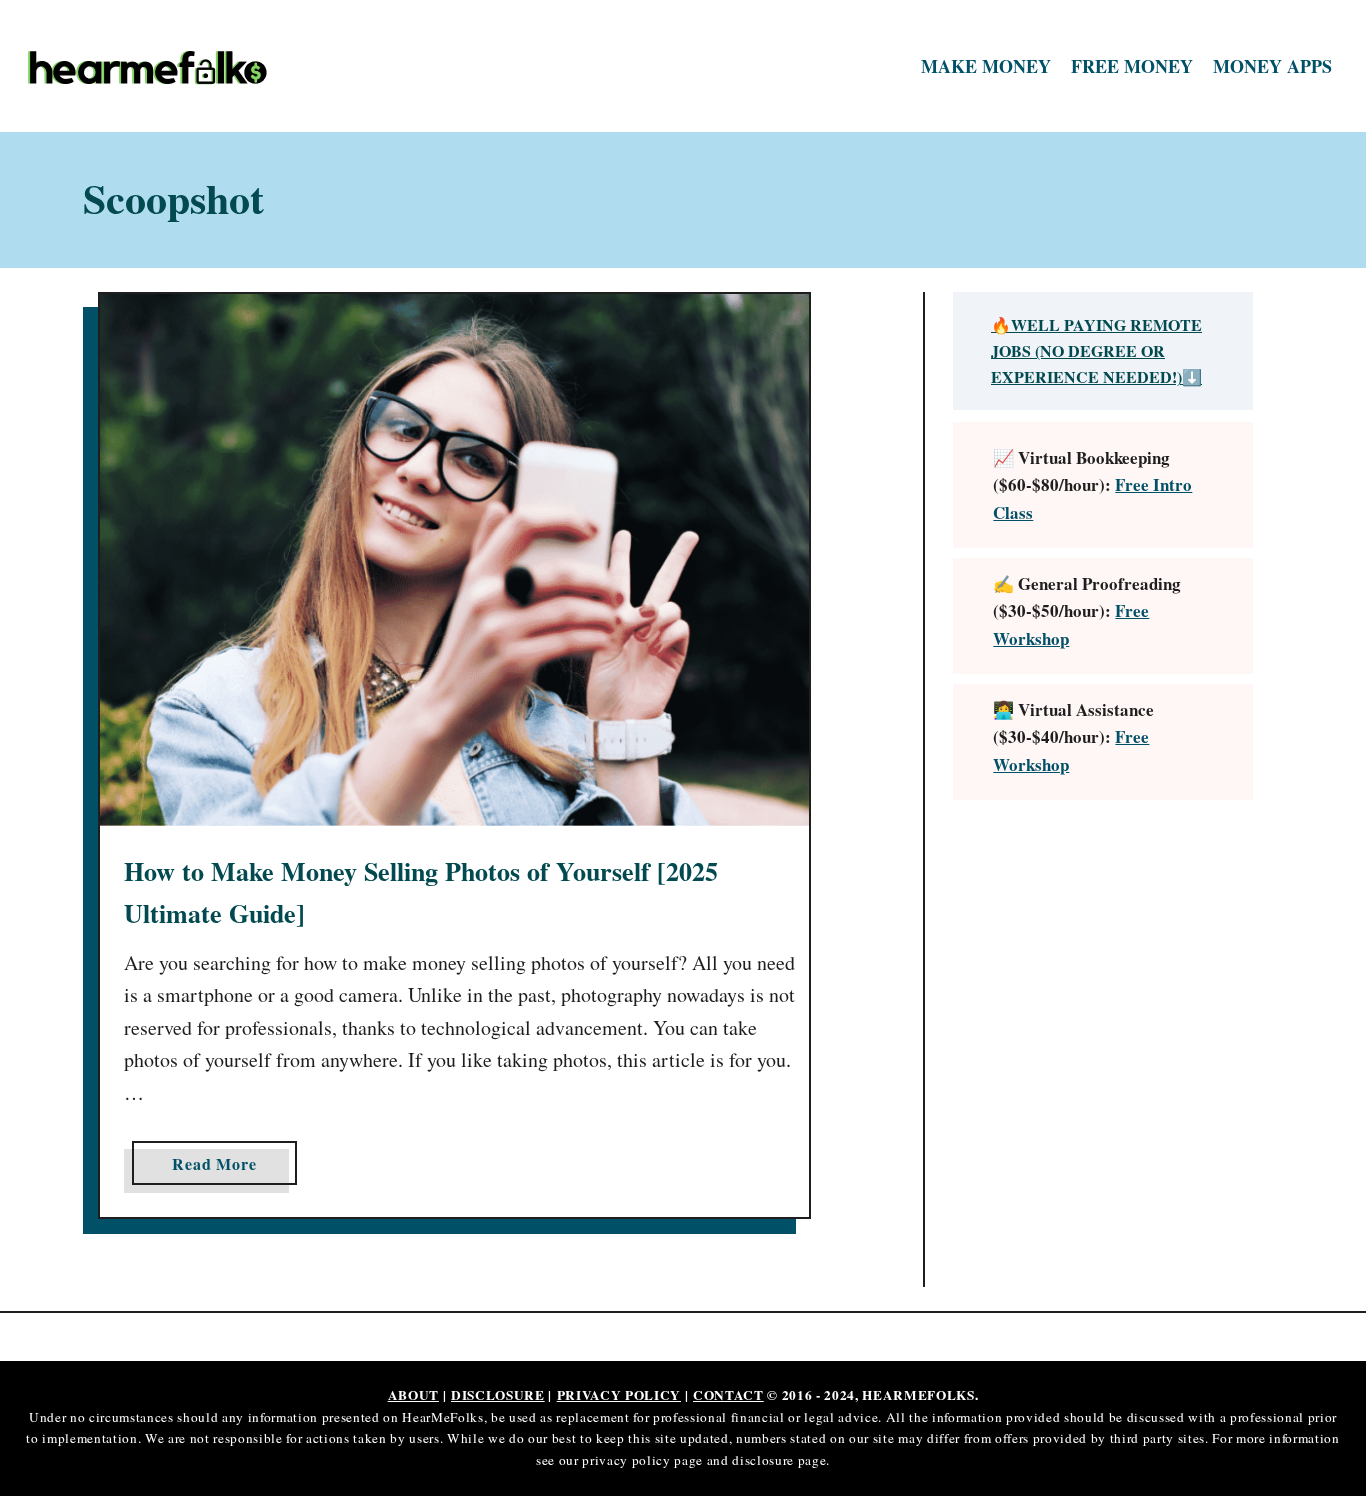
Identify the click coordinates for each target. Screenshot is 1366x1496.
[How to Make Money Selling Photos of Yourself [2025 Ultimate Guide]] (454, 560)
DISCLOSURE (498, 1395)
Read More (221, 1168)
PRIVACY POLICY (619, 1395)
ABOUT (413, 1395)
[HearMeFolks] (180, 66)
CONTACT (728, 1395)
